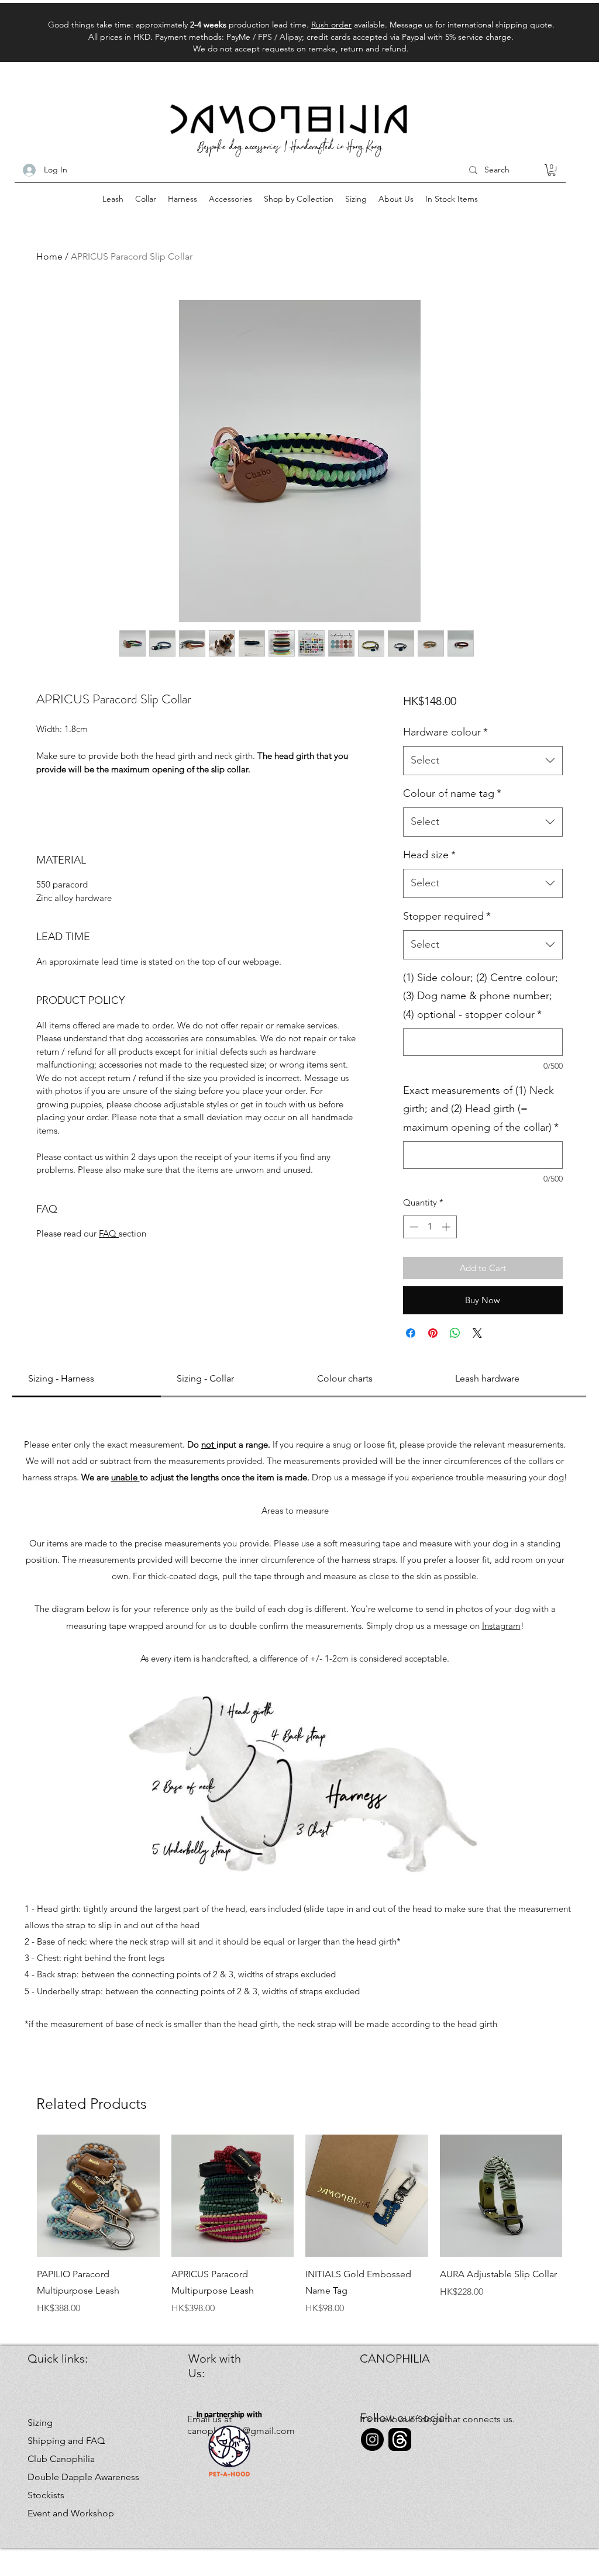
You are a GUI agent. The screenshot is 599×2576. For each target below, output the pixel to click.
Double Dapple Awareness (69, 2477)
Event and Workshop (69, 2513)
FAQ (109, 1233)
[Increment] (447, 1227)
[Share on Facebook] (411, 1333)
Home (49, 256)
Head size (429, 855)
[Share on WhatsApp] (455, 1333)
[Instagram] (372, 2439)
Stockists (46, 2495)
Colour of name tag (452, 793)
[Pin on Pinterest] (433, 1333)
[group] (299, 2225)
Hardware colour (445, 732)
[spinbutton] (430, 1227)
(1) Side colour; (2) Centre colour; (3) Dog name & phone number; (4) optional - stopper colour (481, 996)
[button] (552, 170)
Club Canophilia (61, 2459)
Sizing (40, 2423)
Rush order (331, 25)
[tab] (87, 1379)
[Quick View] (98, 2196)
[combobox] (483, 761)
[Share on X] (477, 1333)
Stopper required (447, 916)
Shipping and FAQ (66, 2441)
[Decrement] (413, 1227)
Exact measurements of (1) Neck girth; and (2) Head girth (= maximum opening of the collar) (481, 1109)
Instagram (501, 1626)
